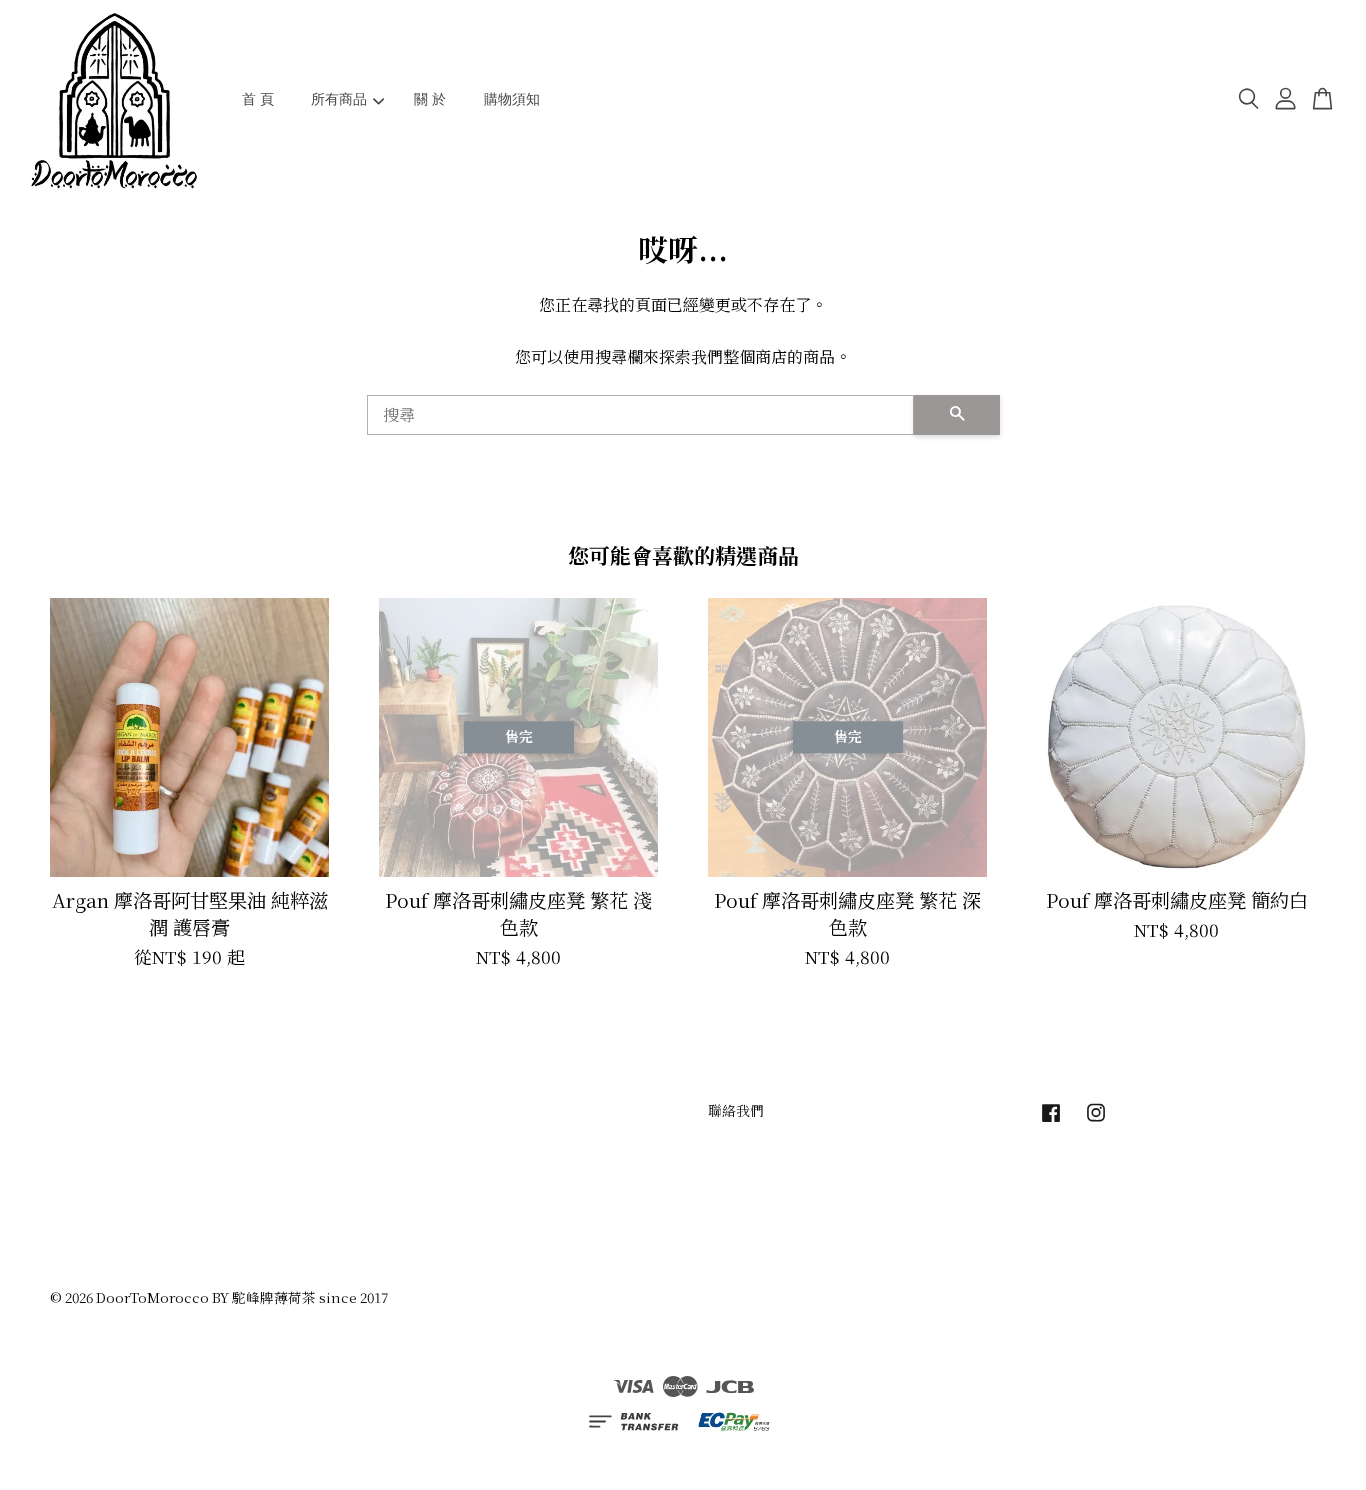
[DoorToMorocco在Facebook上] (1051, 1121)
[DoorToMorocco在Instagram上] (1096, 1121)
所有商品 (339, 99)
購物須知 (512, 99)
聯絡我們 (736, 1110)
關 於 (430, 99)
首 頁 (258, 99)
